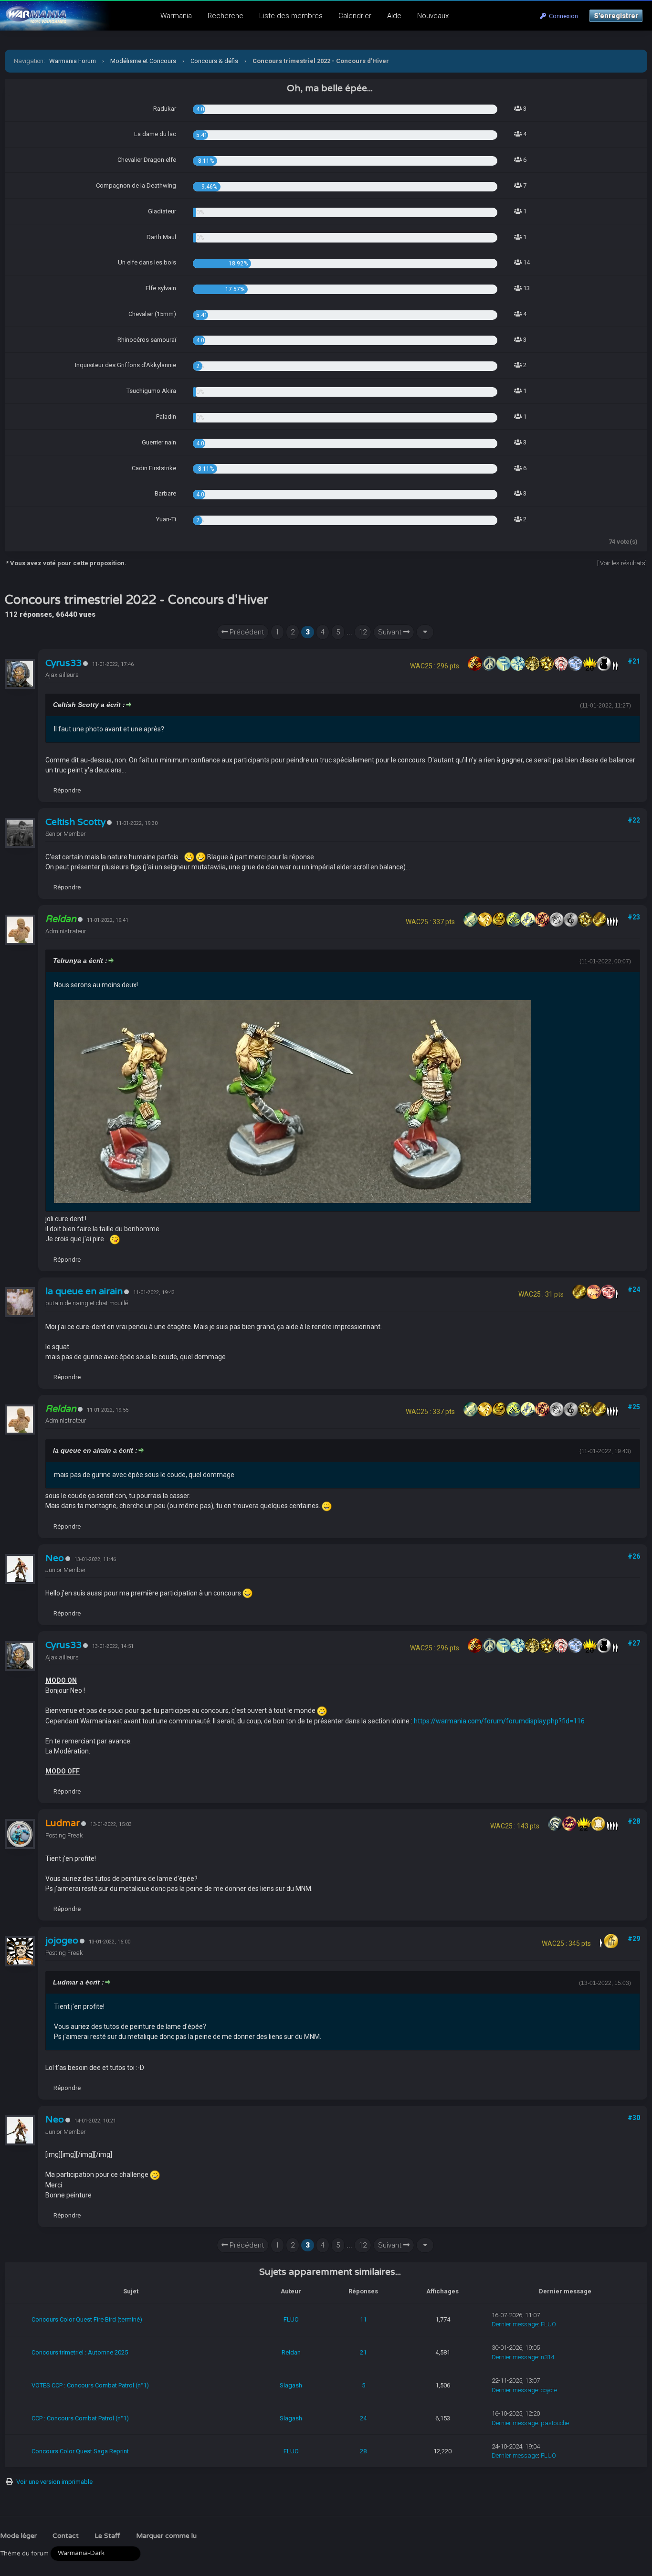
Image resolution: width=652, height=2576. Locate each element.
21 (363, 2352)
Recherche (226, 16)
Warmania (176, 16)
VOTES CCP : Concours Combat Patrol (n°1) (90, 2385)
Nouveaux (433, 16)
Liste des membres (291, 16)
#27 (634, 1643)
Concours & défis (214, 61)
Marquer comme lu (166, 2536)
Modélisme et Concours (143, 61)
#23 (634, 917)
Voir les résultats (623, 563)
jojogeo (62, 1941)
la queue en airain (84, 1291)
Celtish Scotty (75, 822)
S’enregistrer (616, 16)
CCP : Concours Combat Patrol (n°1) (80, 2418)
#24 (634, 1289)
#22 (634, 820)
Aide (394, 16)
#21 (634, 661)
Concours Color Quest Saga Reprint (80, 2451)
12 (363, 632)
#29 (634, 1939)
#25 (634, 1407)
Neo (55, 1558)
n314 (547, 2357)
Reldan (291, 2352)
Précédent (246, 632)
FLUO (291, 2319)
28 (363, 2451)
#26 (634, 1556)
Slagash (291, 2385)
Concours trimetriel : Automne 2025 (80, 2352)
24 (363, 2418)
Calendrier (355, 16)
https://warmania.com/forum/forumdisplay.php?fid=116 (499, 1721)
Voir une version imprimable (54, 2482)
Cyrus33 (63, 663)
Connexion (562, 16)
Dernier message (515, 2324)
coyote (549, 2390)
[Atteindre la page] (425, 632)
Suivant (391, 632)
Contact (66, 2536)
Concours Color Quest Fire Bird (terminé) (87, 2319)
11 (363, 2319)
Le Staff (107, 2536)
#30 (634, 2118)
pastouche (555, 2423)
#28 (634, 1821)
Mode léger (18, 2536)
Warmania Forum (73, 61)
